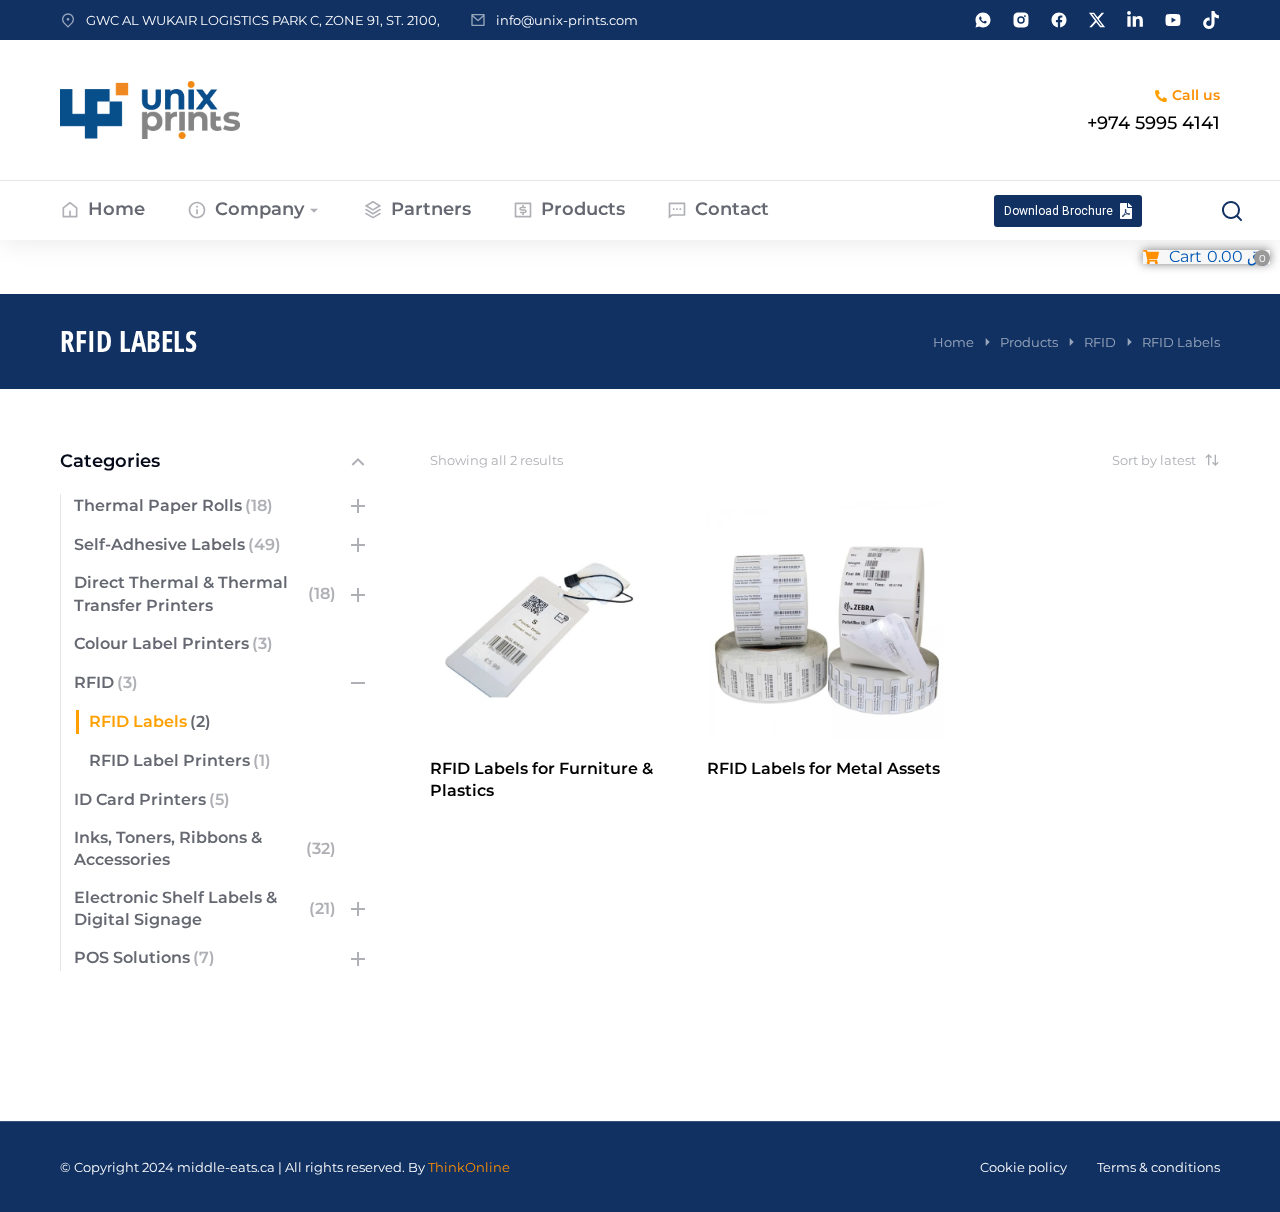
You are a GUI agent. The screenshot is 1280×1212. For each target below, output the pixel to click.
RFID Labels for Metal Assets (823, 768)
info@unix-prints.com (567, 20)
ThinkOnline (469, 1167)
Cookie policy (1023, 1167)
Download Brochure (1058, 211)
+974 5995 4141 (1153, 123)
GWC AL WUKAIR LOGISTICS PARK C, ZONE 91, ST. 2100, (263, 20)
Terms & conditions (1158, 1167)
